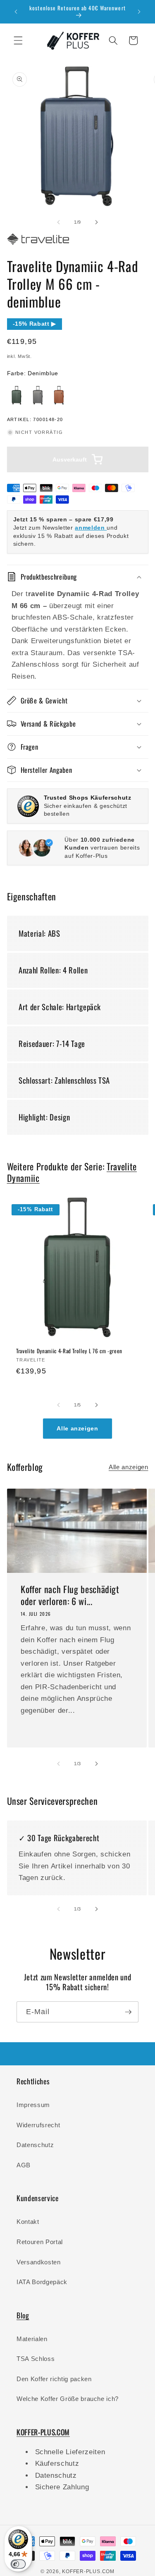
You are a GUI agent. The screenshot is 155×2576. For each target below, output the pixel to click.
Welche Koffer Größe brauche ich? (68, 2399)
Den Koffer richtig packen (54, 2379)
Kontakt (28, 2222)
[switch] (18, 2564)
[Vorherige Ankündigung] (16, 12)
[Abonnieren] (128, 2012)
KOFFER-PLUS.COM (88, 2571)
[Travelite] (38, 245)
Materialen (32, 2339)
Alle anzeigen (77, 1429)
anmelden (91, 528)
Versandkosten (39, 2262)
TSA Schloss (36, 2359)
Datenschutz (35, 2145)
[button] (18, 40)
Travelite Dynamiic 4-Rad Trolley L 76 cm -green (69, 1351)
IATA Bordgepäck (42, 2282)
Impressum (33, 2105)
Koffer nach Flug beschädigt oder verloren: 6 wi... (70, 1595)
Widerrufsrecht (38, 2125)
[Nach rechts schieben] (97, 222)
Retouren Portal (40, 2242)
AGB (24, 2165)
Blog (23, 2315)
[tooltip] (17, 395)
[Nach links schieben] (58, 222)
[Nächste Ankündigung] (139, 12)
